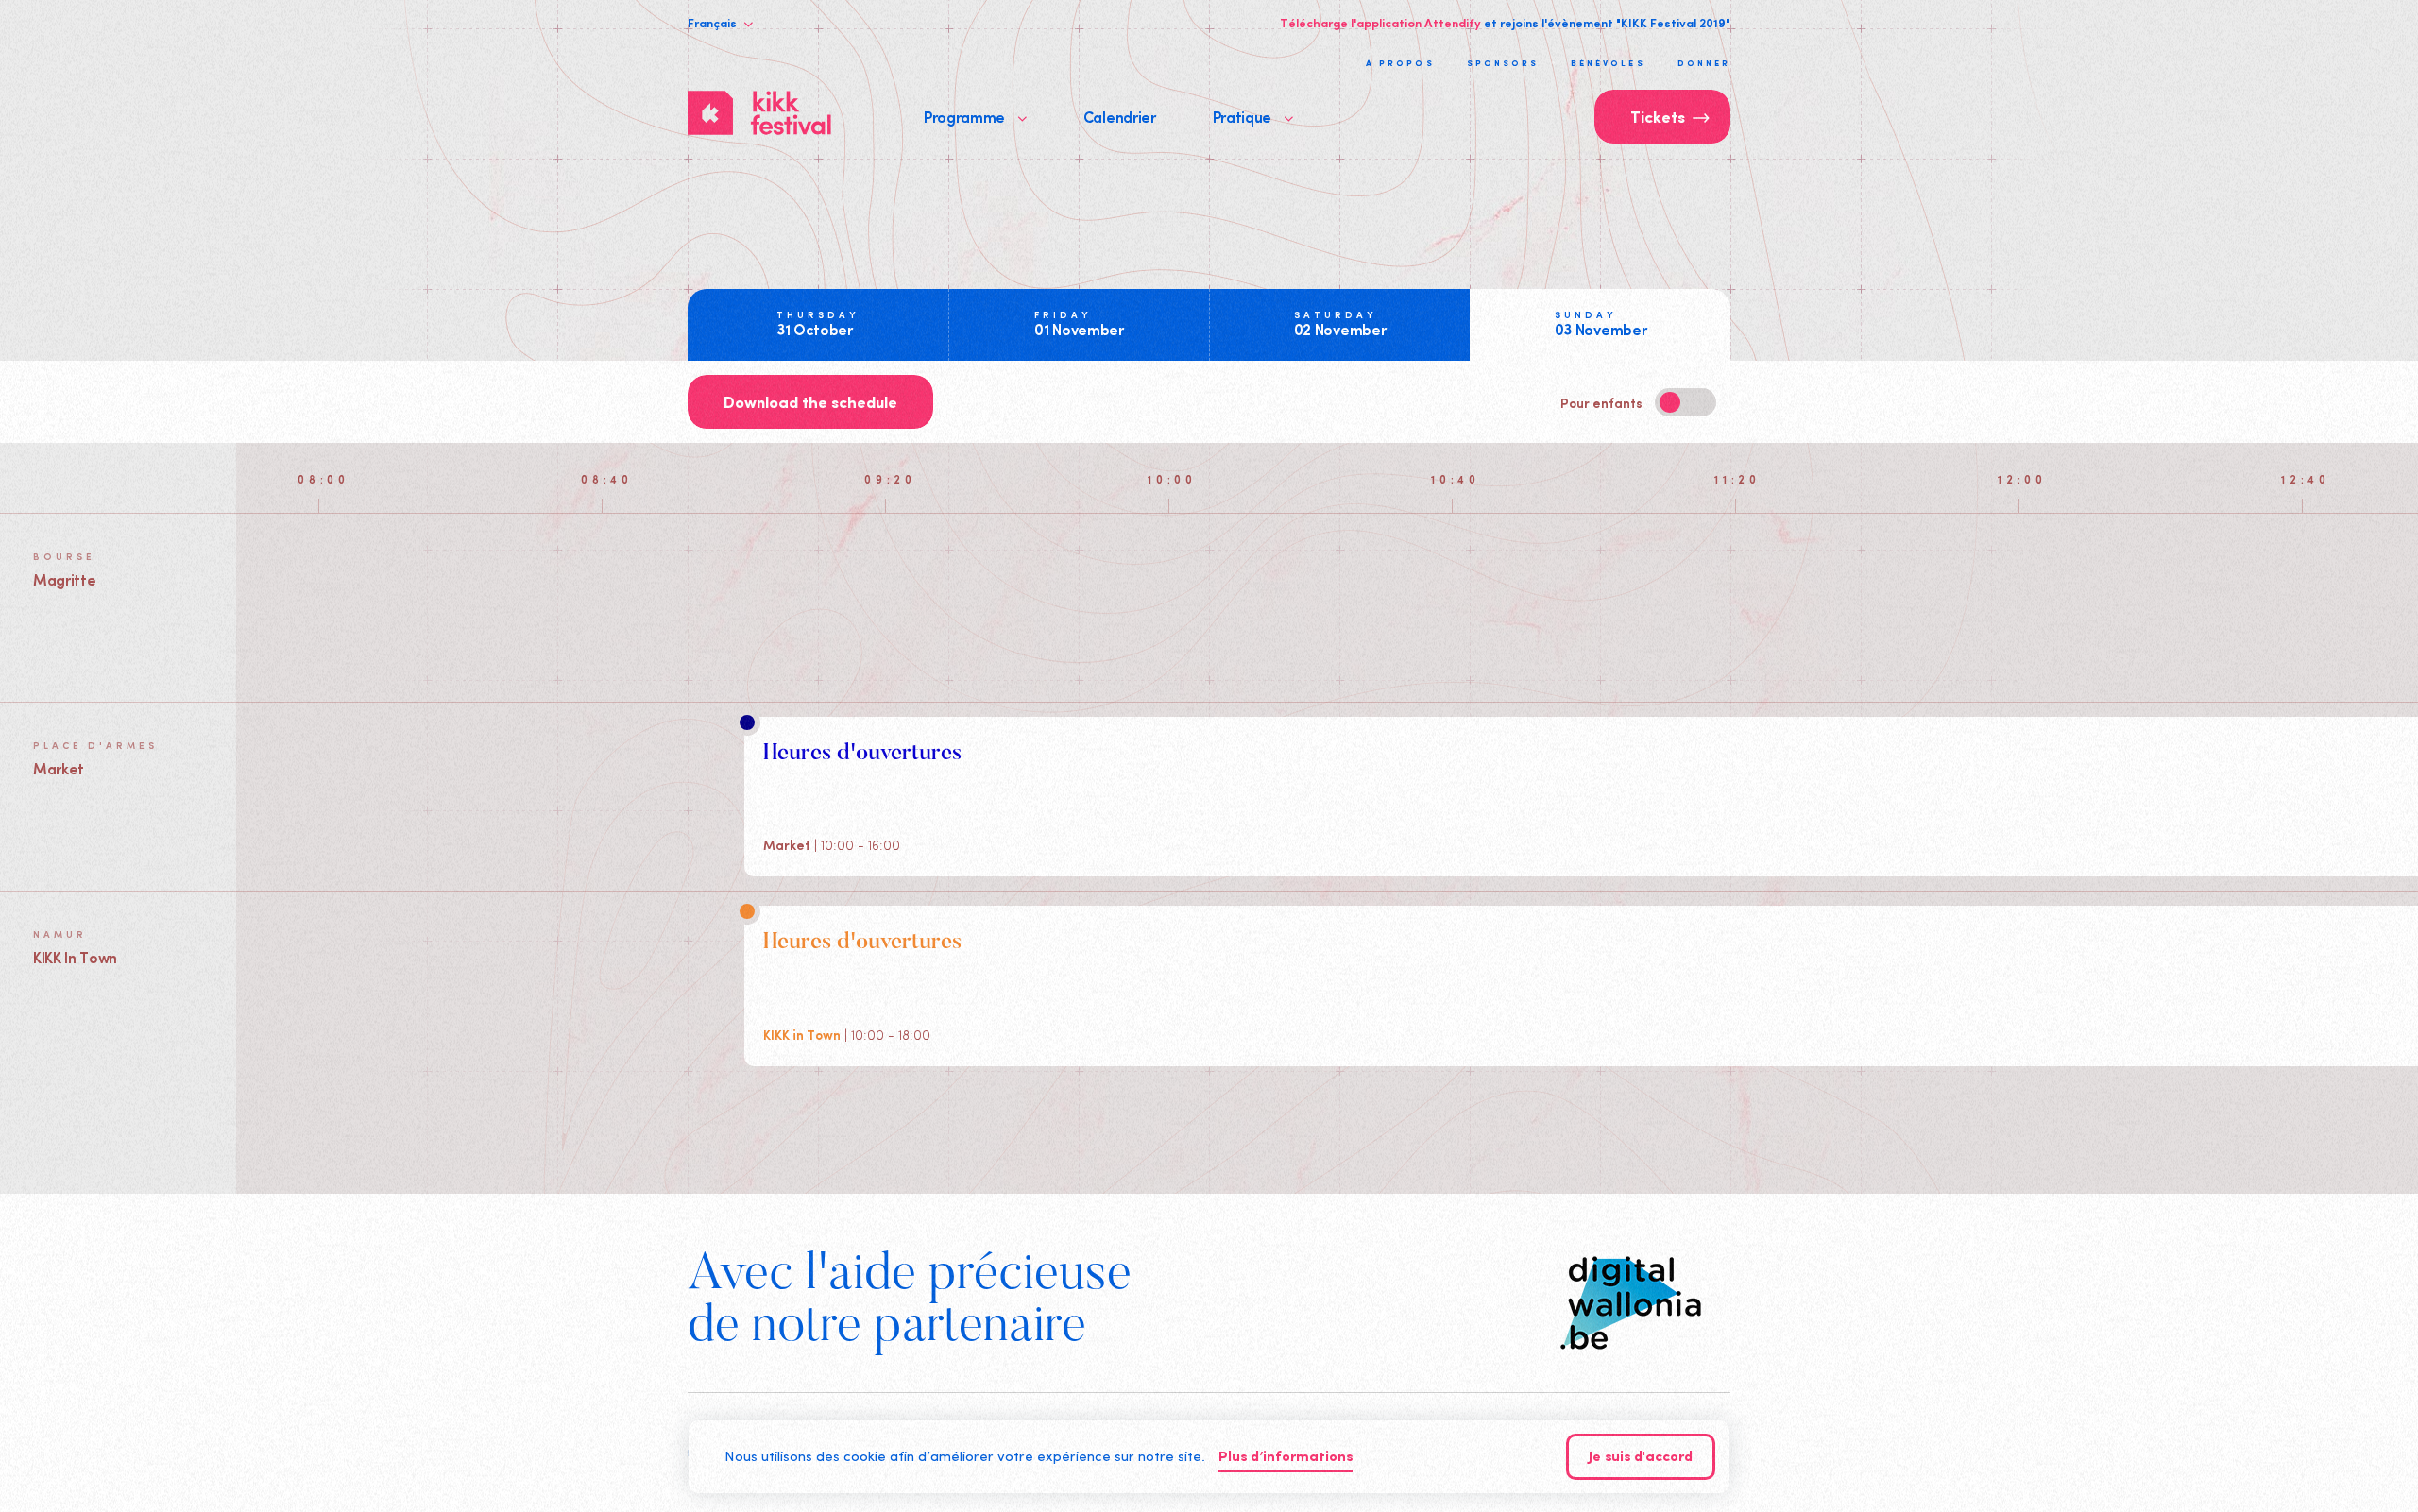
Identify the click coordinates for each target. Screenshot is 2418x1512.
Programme (966, 116)
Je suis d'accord (1641, 1458)
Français (714, 23)
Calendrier (1120, 116)
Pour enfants (1603, 402)
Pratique (1244, 116)
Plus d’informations (1286, 1458)
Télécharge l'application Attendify (1380, 23)
